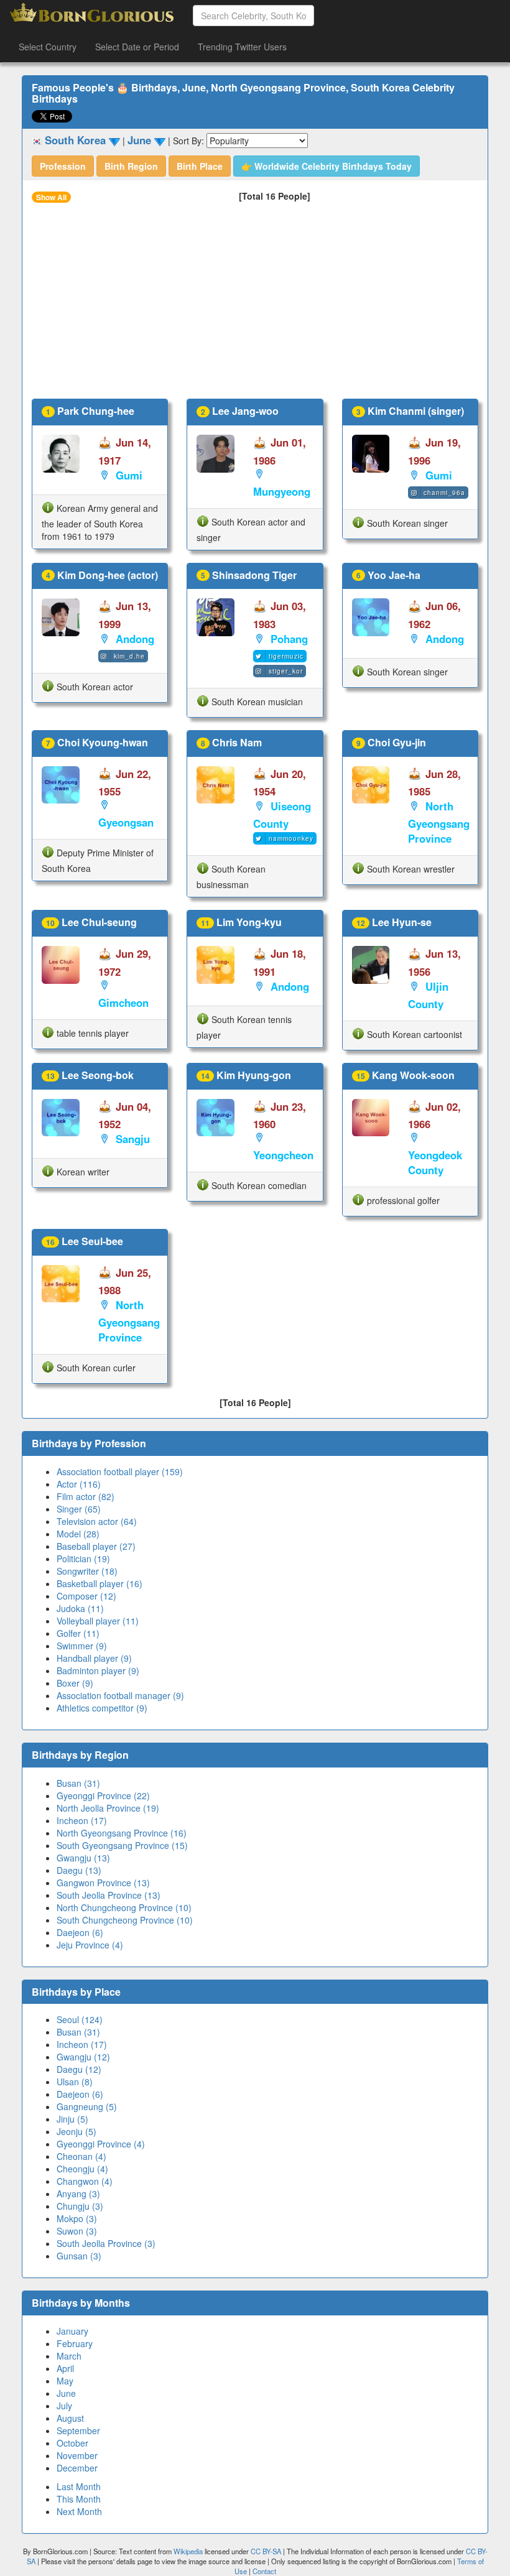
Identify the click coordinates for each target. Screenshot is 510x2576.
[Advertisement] (255, 305)
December (77, 2468)
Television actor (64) (97, 1521)
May (65, 2381)
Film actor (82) (86, 1496)
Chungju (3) (80, 2206)
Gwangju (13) (83, 1858)
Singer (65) (79, 1509)
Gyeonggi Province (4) (101, 2144)
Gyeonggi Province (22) (103, 1795)
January (72, 2331)
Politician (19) (83, 1559)
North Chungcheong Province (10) (124, 1907)
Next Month (79, 2511)
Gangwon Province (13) (103, 1883)
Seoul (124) (80, 2019)
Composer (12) (86, 1596)
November (77, 2455)
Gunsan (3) (79, 2256)
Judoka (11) (80, 1608)
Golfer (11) (78, 1633)
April (65, 2368)
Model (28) (78, 1534)
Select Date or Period (137, 47)
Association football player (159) (120, 1471)
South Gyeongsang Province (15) (122, 1845)
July (64, 2406)
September (78, 2430)
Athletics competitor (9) (102, 1708)
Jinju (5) (72, 2119)
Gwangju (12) (83, 2057)
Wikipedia (188, 2551)
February (75, 2343)
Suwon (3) (77, 2231)
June (66, 2393)
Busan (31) (78, 1783)
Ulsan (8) (75, 2082)
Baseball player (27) (96, 1546)
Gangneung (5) (87, 2106)
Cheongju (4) (82, 2169)
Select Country (48, 47)
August (70, 2418)
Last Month (79, 2486)
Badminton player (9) (98, 1670)
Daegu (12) (79, 2069)
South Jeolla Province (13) (109, 1895)
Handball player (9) (94, 1658)
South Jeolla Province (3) (106, 2243)
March (69, 2356)
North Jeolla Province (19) (108, 1808)
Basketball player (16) (100, 1583)
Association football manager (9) (120, 1695)
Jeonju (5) (76, 2131)
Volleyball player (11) (98, 1621)
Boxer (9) (75, 1683)
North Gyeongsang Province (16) (122, 1833)
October (72, 2443)
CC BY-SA (266, 2551)
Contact (264, 2571)
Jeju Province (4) (90, 1945)
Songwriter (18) (87, 1571)
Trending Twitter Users (242, 47)
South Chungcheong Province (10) (125, 1920)
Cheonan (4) (81, 2156)
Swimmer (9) (82, 1646)
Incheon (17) (82, 1820)
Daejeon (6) (80, 1932)
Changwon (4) (85, 2181)
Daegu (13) (79, 1870)
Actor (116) (79, 1484)
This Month (79, 2499)
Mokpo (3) (77, 2218)
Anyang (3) (78, 2194)
